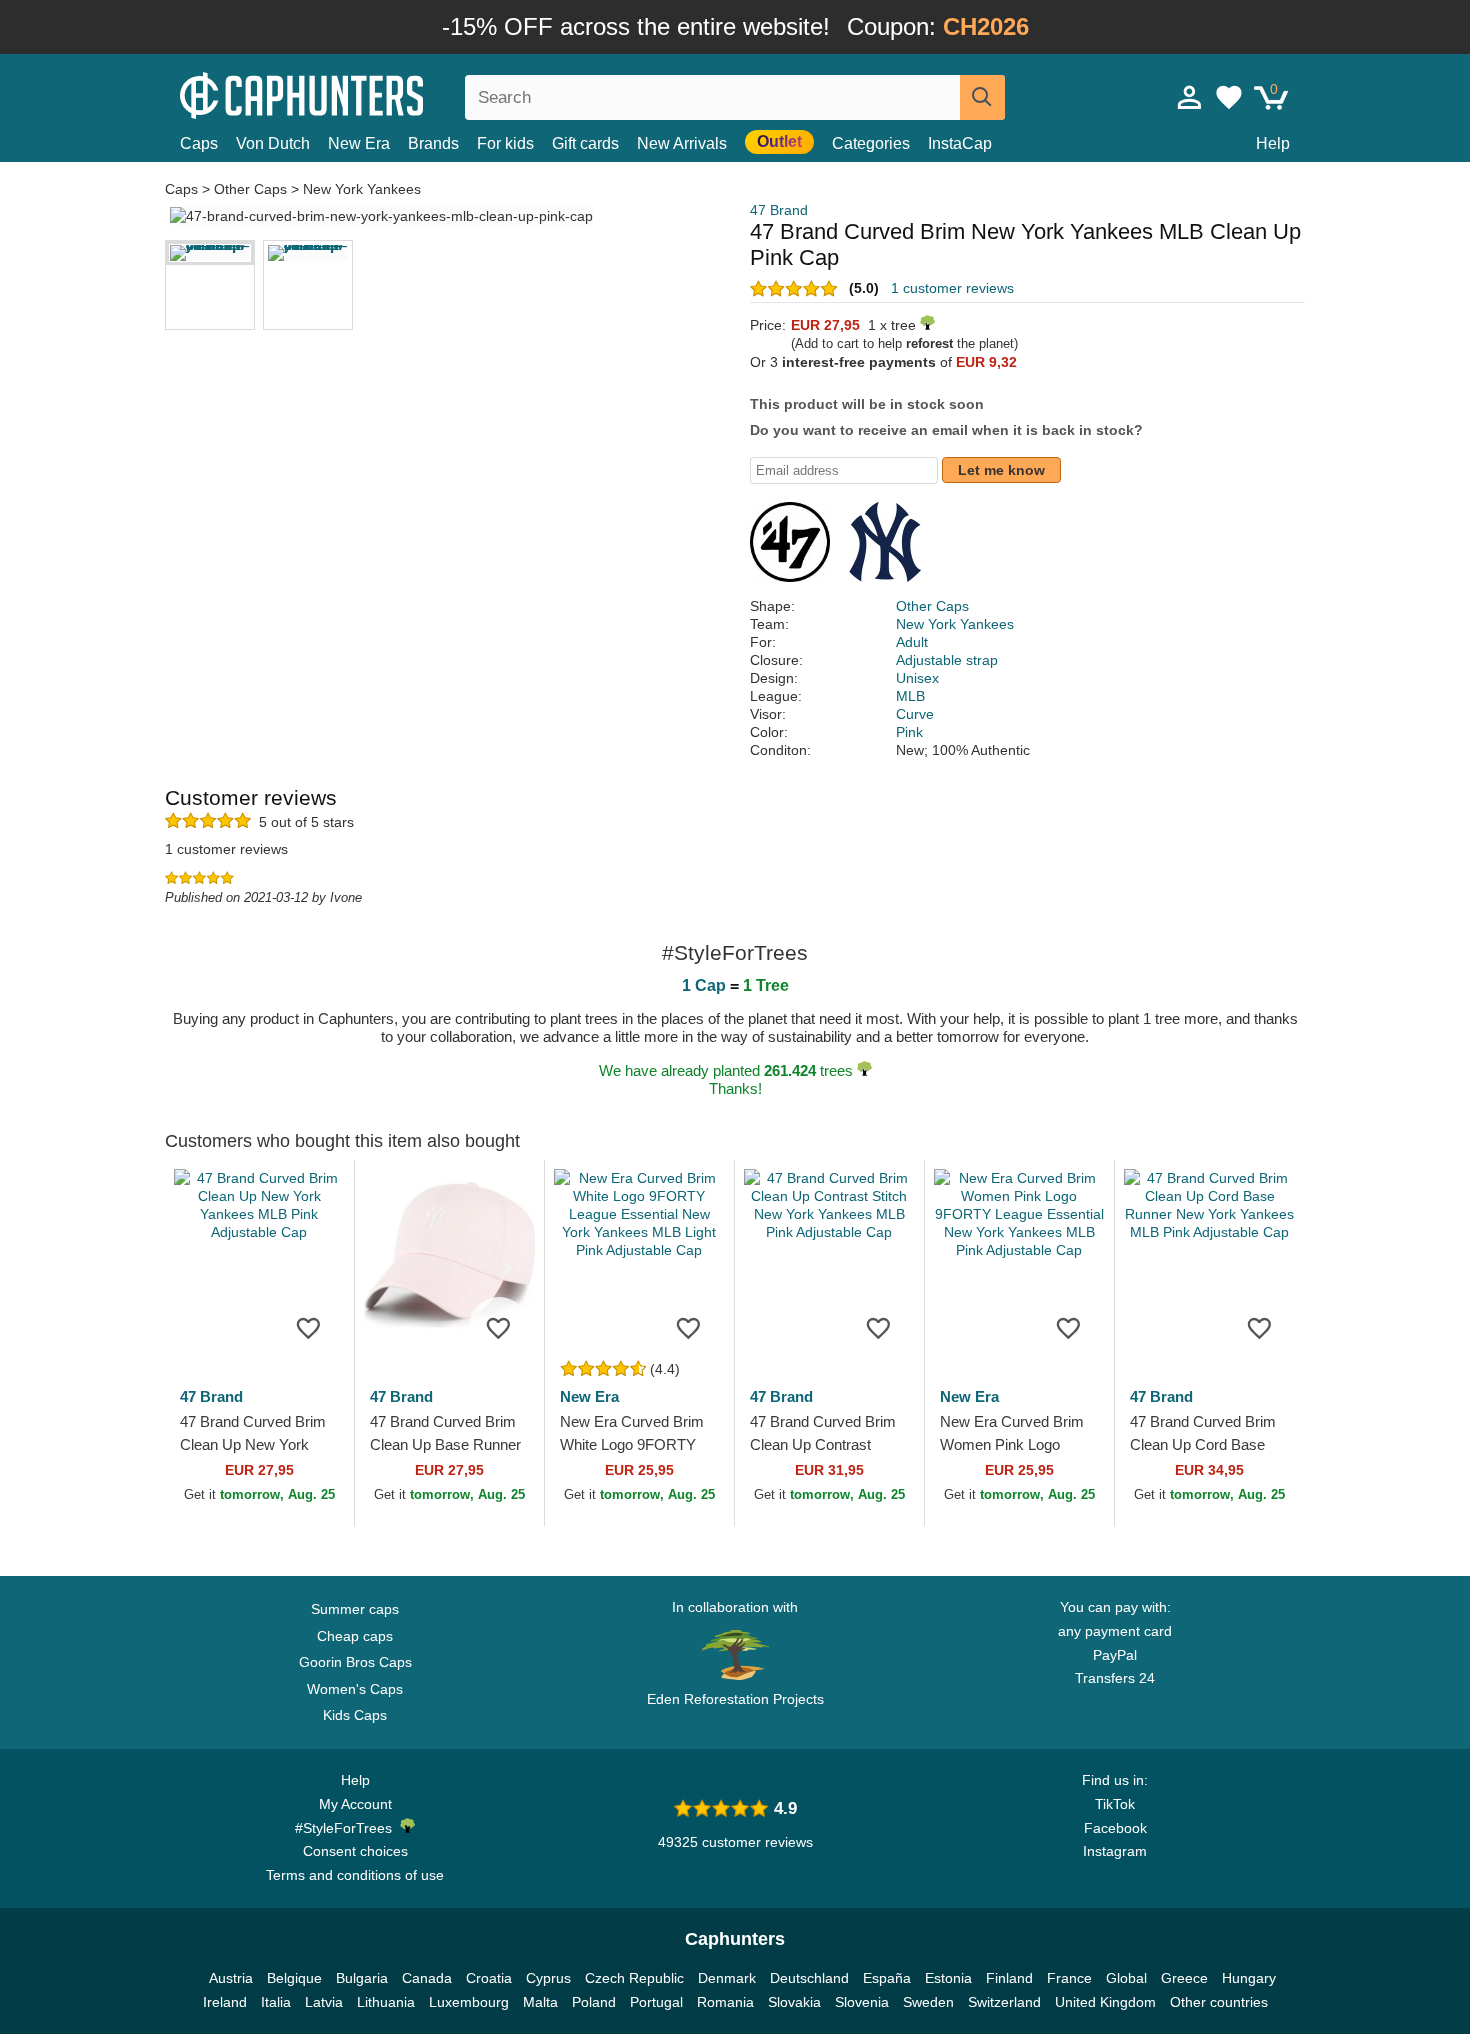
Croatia (489, 1978)
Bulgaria (362, 1978)
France (1069, 1978)
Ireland (225, 2002)
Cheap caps (355, 1636)
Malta (540, 2002)
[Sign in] (1190, 97)
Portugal (656, 2002)
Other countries (1219, 2002)
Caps (199, 143)
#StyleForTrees (347, 1828)
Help (1273, 143)
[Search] (982, 97)
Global (1126, 1978)
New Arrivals (682, 143)
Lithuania (386, 2002)
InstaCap (960, 143)
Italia (276, 2002)
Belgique (294, 1978)
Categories (871, 143)
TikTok (1115, 1804)
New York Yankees (362, 189)
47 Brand (779, 210)
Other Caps (250, 189)
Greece (1184, 1978)
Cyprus (548, 1978)
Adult (912, 642)
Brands (433, 143)
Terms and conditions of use (355, 1875)
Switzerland (1004, 2002)
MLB (910, 696)
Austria (231, 1978)
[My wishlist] (1229, 97)
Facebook (1115, 1828)
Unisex (917, 678)
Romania (725, 2002)
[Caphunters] (355, 93)
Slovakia (794, 2002)
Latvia (324, 2002)
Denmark (727, 1978)
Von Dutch (273, 143)
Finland (1009, 1978)
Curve (915, 714)
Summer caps (355, 1609)
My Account (355, 1804)
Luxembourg (469, 2002)
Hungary (1249, 1978)
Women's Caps (355, 1689)
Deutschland (809, 1978)
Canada (427, 1978)
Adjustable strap (947, 660)
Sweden (928, 2002)
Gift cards (585, 143)
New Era (359, 143)
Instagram (1115, 1851)
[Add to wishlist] (309, 1327)
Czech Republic (634, 1978)
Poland (594, 2002)
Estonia (948, 1978)
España (887, 1978)
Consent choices (355, 1851)
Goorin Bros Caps (355, 1662)
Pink (909, 732)
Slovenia (862, 2002)
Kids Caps (355, 1715)
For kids (505, 143)
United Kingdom (1105, 2002)
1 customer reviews (952, 288)
